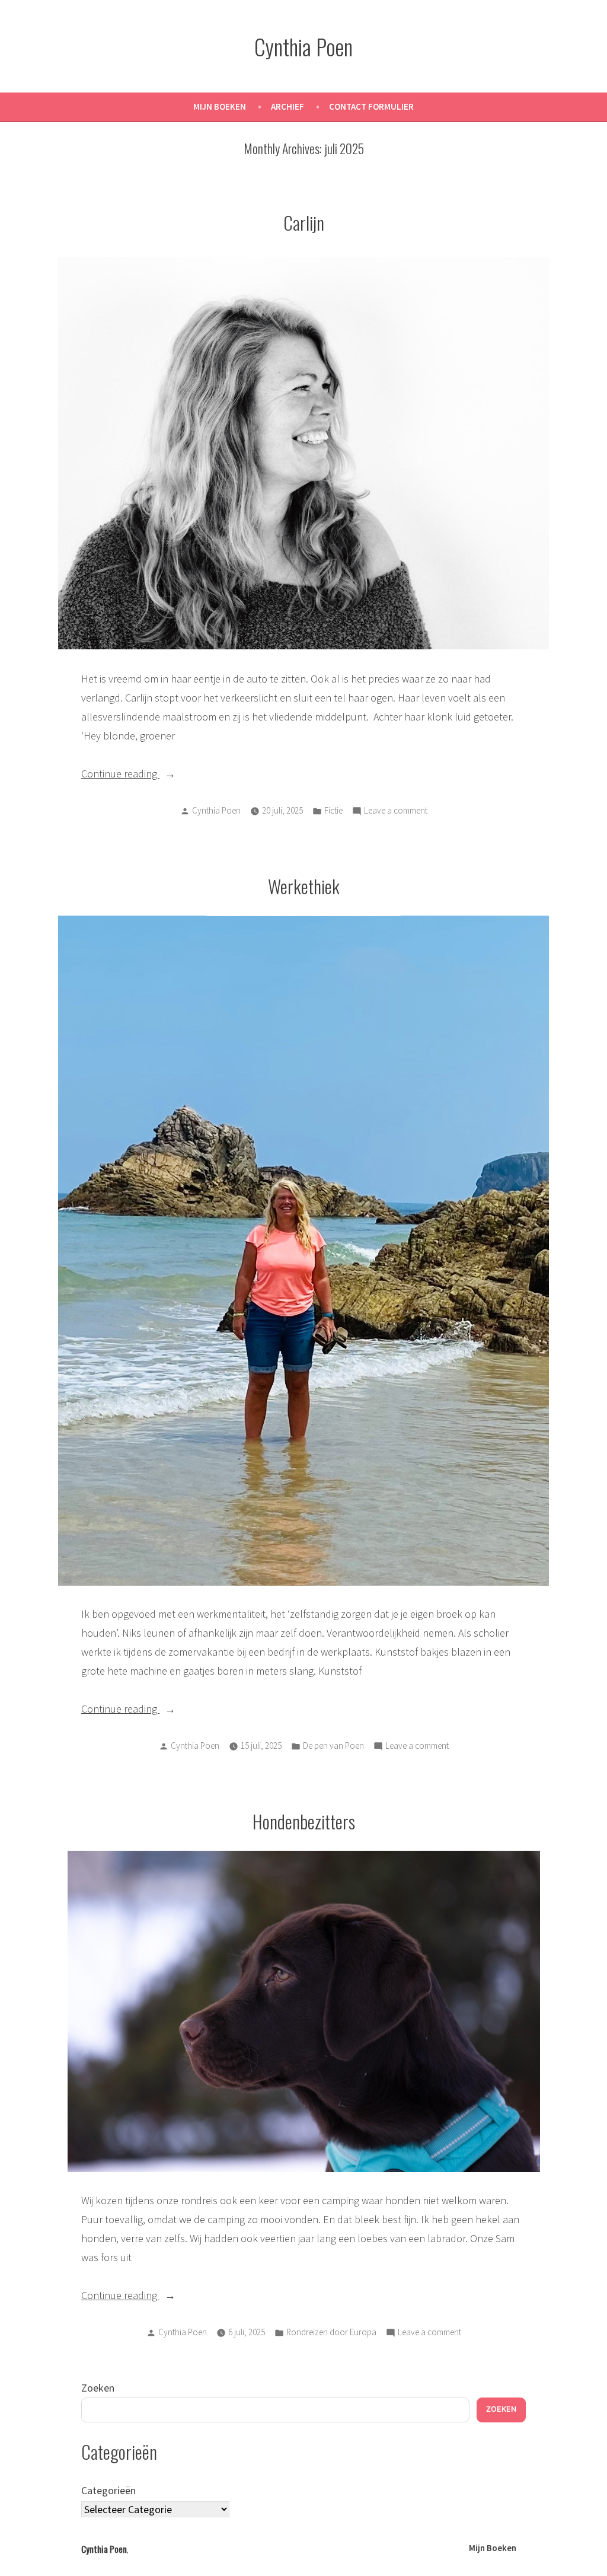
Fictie (333, 810)
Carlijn (304, 222)
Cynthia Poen (303, 46)
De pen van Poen (333, 1746)
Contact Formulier (371, 106)
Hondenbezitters (304, 1821)
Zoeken (98, 2388)
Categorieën (108, 2490)
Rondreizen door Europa (331, 2332)
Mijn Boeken (220, 106)
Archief (287, 106)
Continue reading (137, 773)
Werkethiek (304, 886)
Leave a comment (396, 812)
